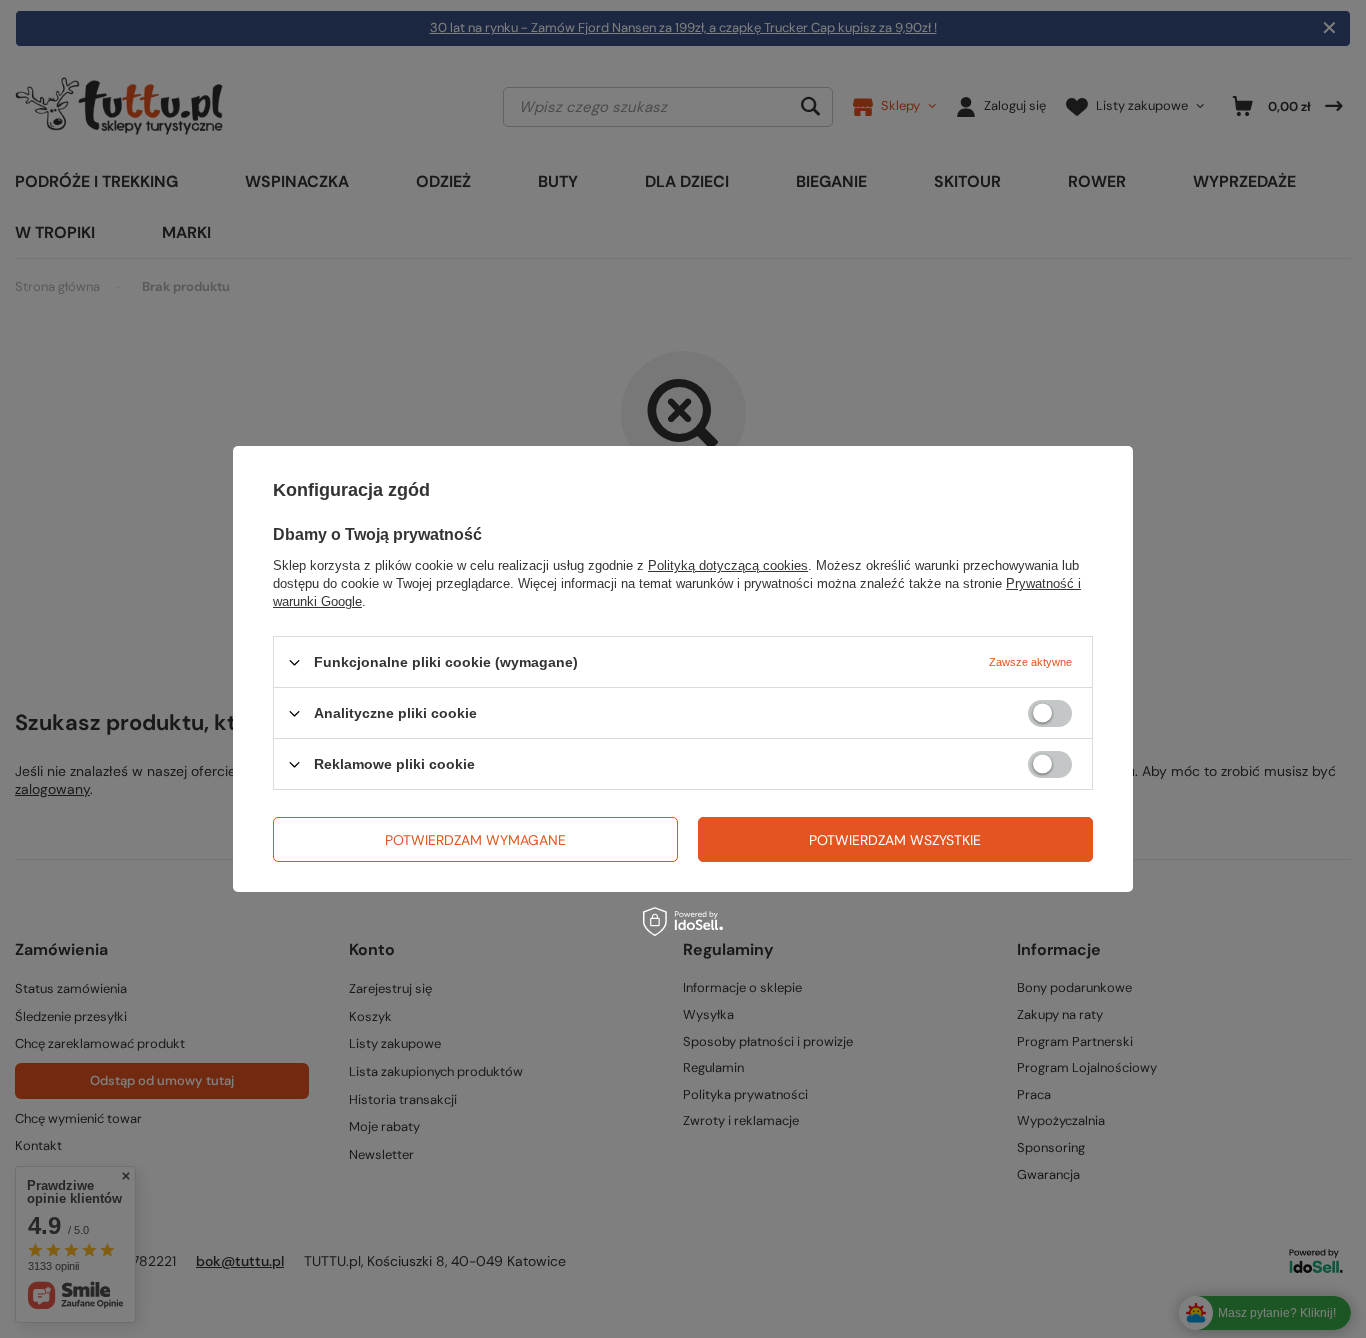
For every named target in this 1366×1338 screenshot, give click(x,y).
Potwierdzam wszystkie (895, 839)
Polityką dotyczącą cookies (728, 565)
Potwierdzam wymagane (475, 839)
